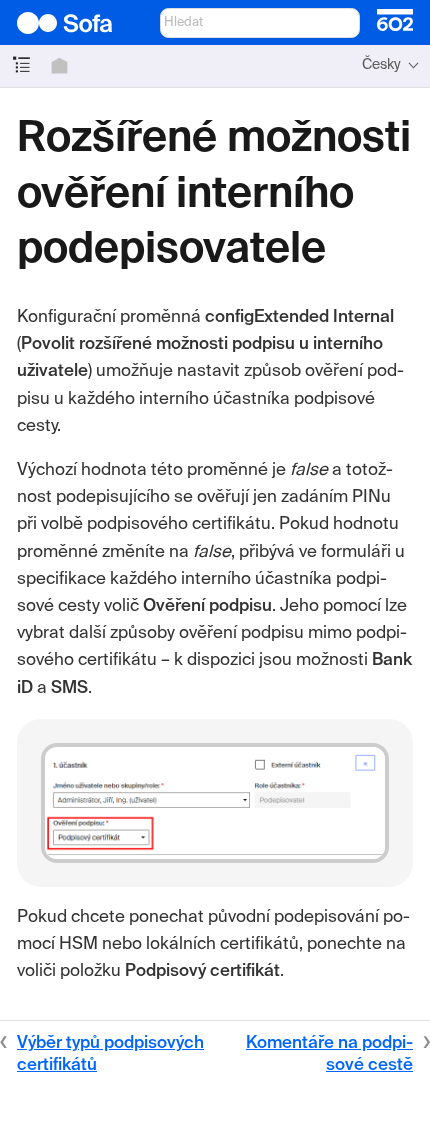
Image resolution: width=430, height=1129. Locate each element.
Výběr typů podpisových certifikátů (110, 1054)
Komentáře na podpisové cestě (329, 1054)
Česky (381, 65)
